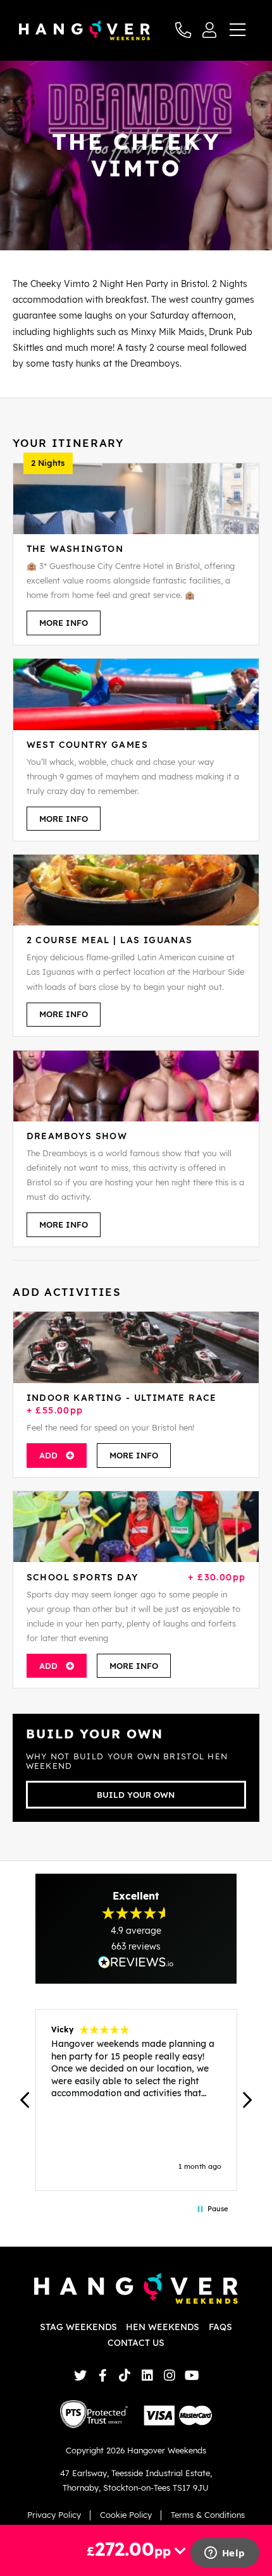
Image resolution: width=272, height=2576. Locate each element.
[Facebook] (103, 2375)
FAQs (220, 2327)
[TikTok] (125, 2375)
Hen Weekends (163, 2327)
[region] (136, 2100)
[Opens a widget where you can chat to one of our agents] (225, 2554)
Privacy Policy (54, 2515)
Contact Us (136, 2343)
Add (48, 1455)
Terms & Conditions (208, 2515)
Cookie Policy (126, 2515)
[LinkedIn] (147, 2375)
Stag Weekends (78, 2327)
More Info (64, 623)
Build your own (136, 1795)
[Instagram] (169, 2375)
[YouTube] (192, 2375)
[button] (25, 2100)
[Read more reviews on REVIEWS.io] (136, 1962)
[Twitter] (80, 2375)
